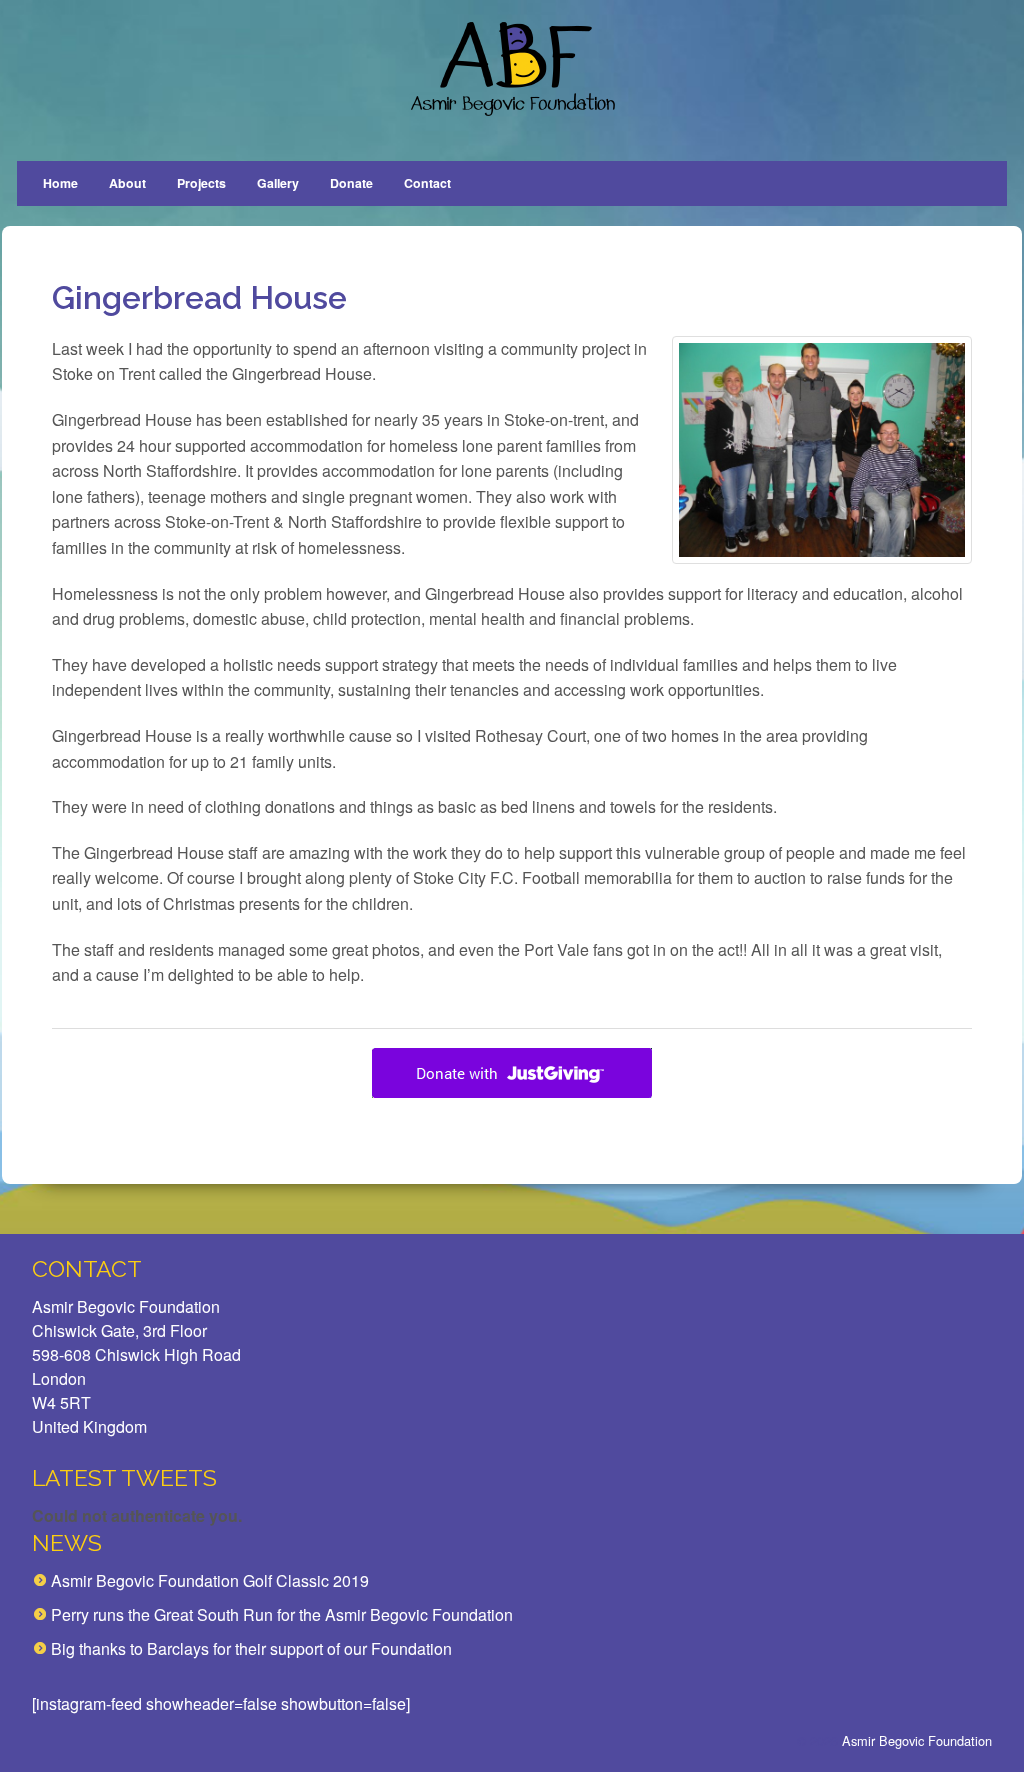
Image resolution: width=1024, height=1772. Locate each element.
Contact (427, 183)
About (127, 183)
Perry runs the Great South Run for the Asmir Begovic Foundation (282, 1614)
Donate (351, 183)
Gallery (278, 183)
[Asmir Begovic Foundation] (512, 69)
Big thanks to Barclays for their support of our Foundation (251, 1648)
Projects (201, 183)
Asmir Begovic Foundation (917, 1740)
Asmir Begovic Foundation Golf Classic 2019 (210, 1580)
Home (60, 183)
